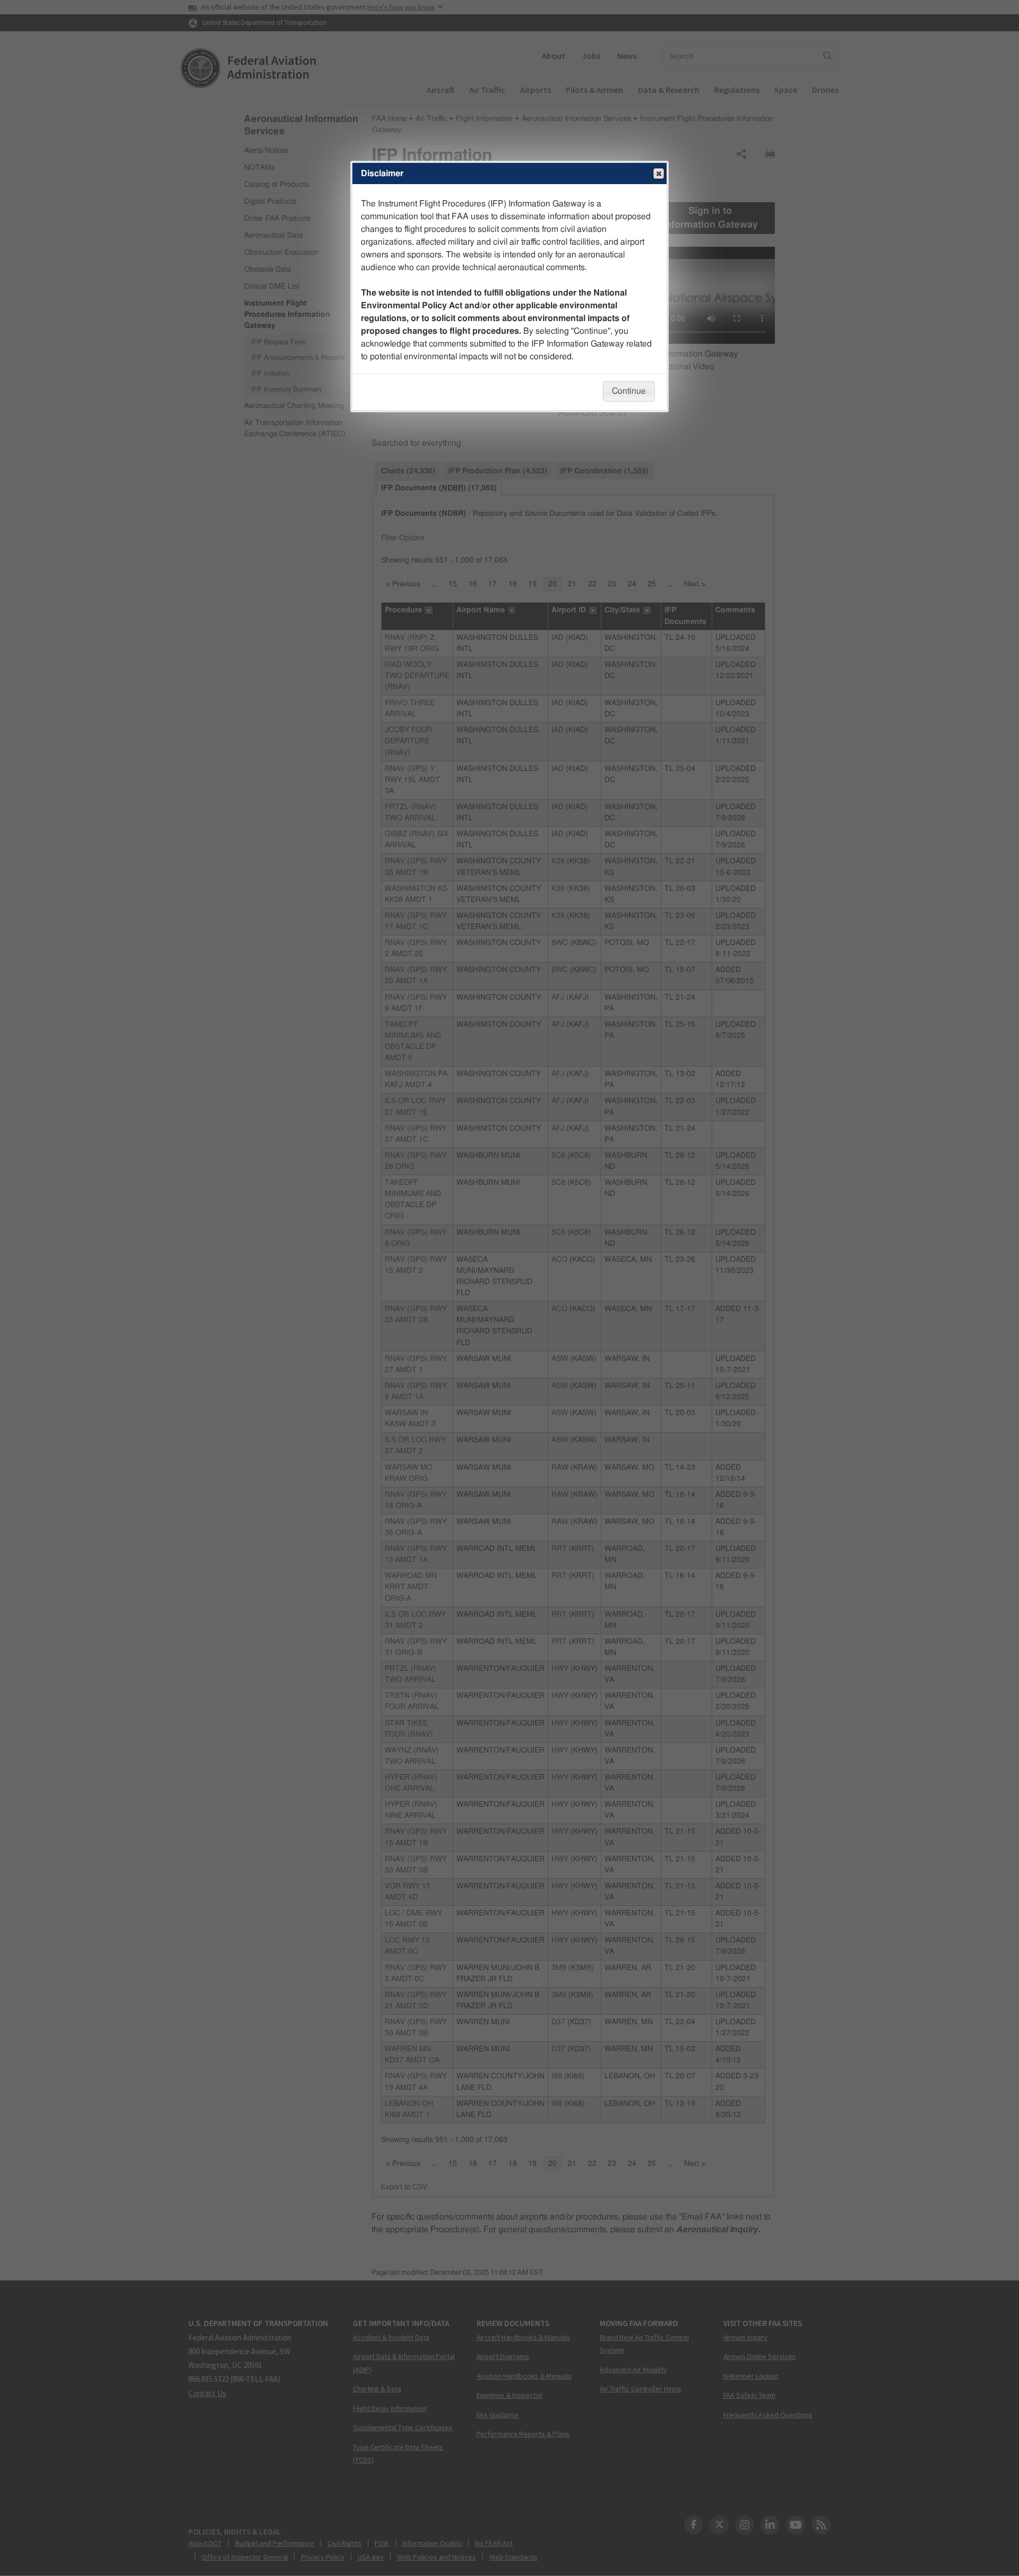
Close (659, 174)
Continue (629, 391)
